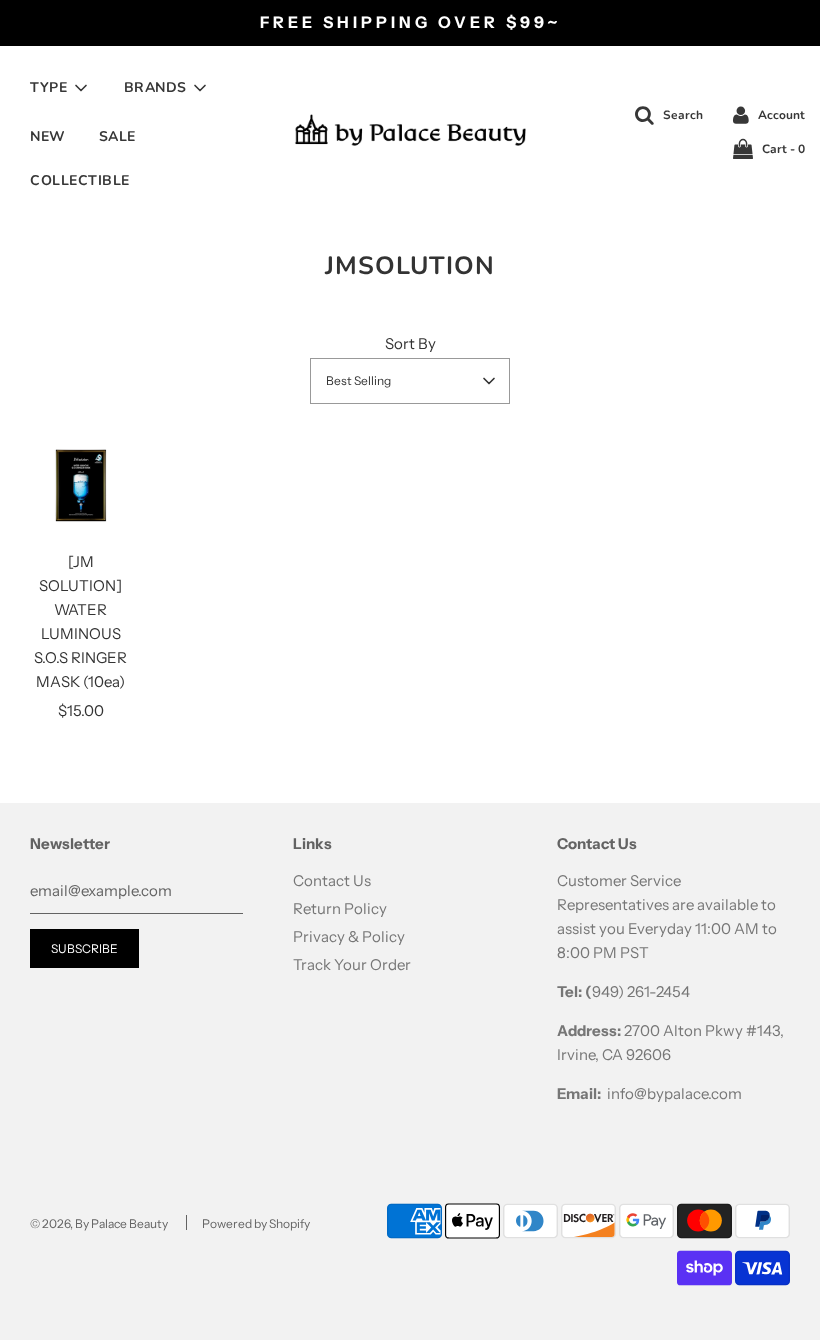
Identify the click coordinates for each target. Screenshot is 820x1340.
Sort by (410, 343)
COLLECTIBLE (80, 180)
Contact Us (332, 880)
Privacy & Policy (349, 936)
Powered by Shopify (256, 1223)
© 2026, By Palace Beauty (99, 1223)
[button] (410, 381)
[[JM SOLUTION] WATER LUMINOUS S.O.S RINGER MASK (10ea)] (81, 485)
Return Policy (340, 908)
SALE (117, 136)
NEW (48, 136)
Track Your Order (352, 964)
